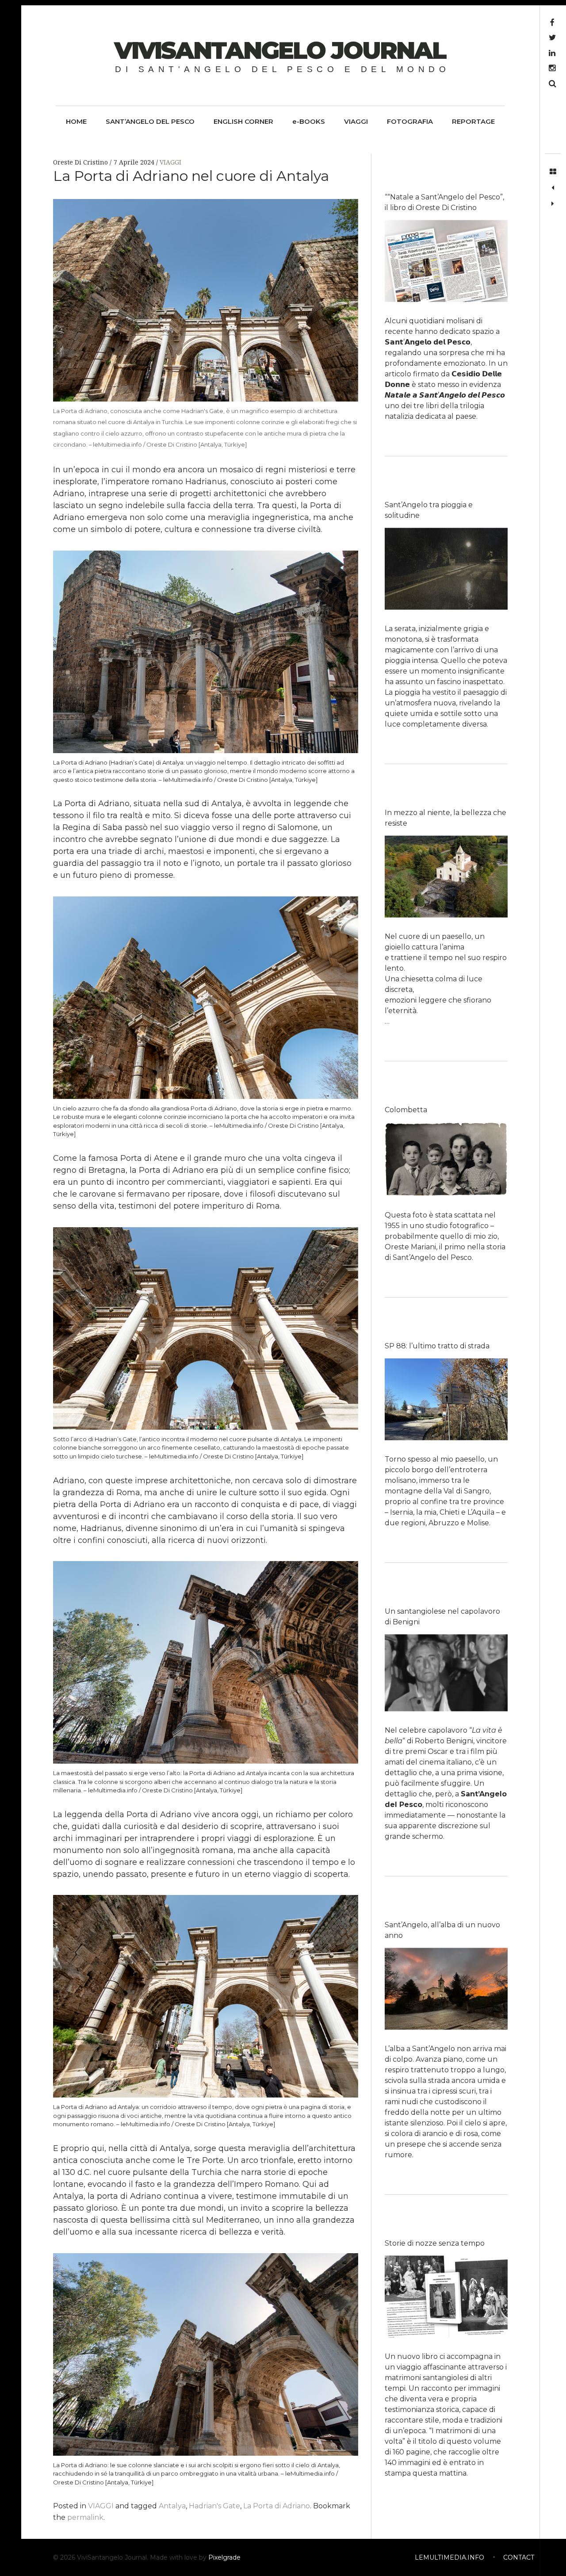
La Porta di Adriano (277, 2506)
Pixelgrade (224, 2557)
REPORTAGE (473, 121)
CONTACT (519, 2557)
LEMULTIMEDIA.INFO (449, 2557)
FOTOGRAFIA (410, 121)
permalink (85, 2517)
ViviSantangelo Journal (280, 50)
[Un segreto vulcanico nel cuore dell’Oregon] (553, 188)
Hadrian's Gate (214, 2506)
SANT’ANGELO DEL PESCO (150, 121)
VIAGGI (356, 121)
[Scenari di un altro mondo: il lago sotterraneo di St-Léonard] (553, 204)
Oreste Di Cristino (81, 162)
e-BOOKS (309, 121)
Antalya (172, 2506)
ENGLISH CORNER (243, 121)
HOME (76, 121)
